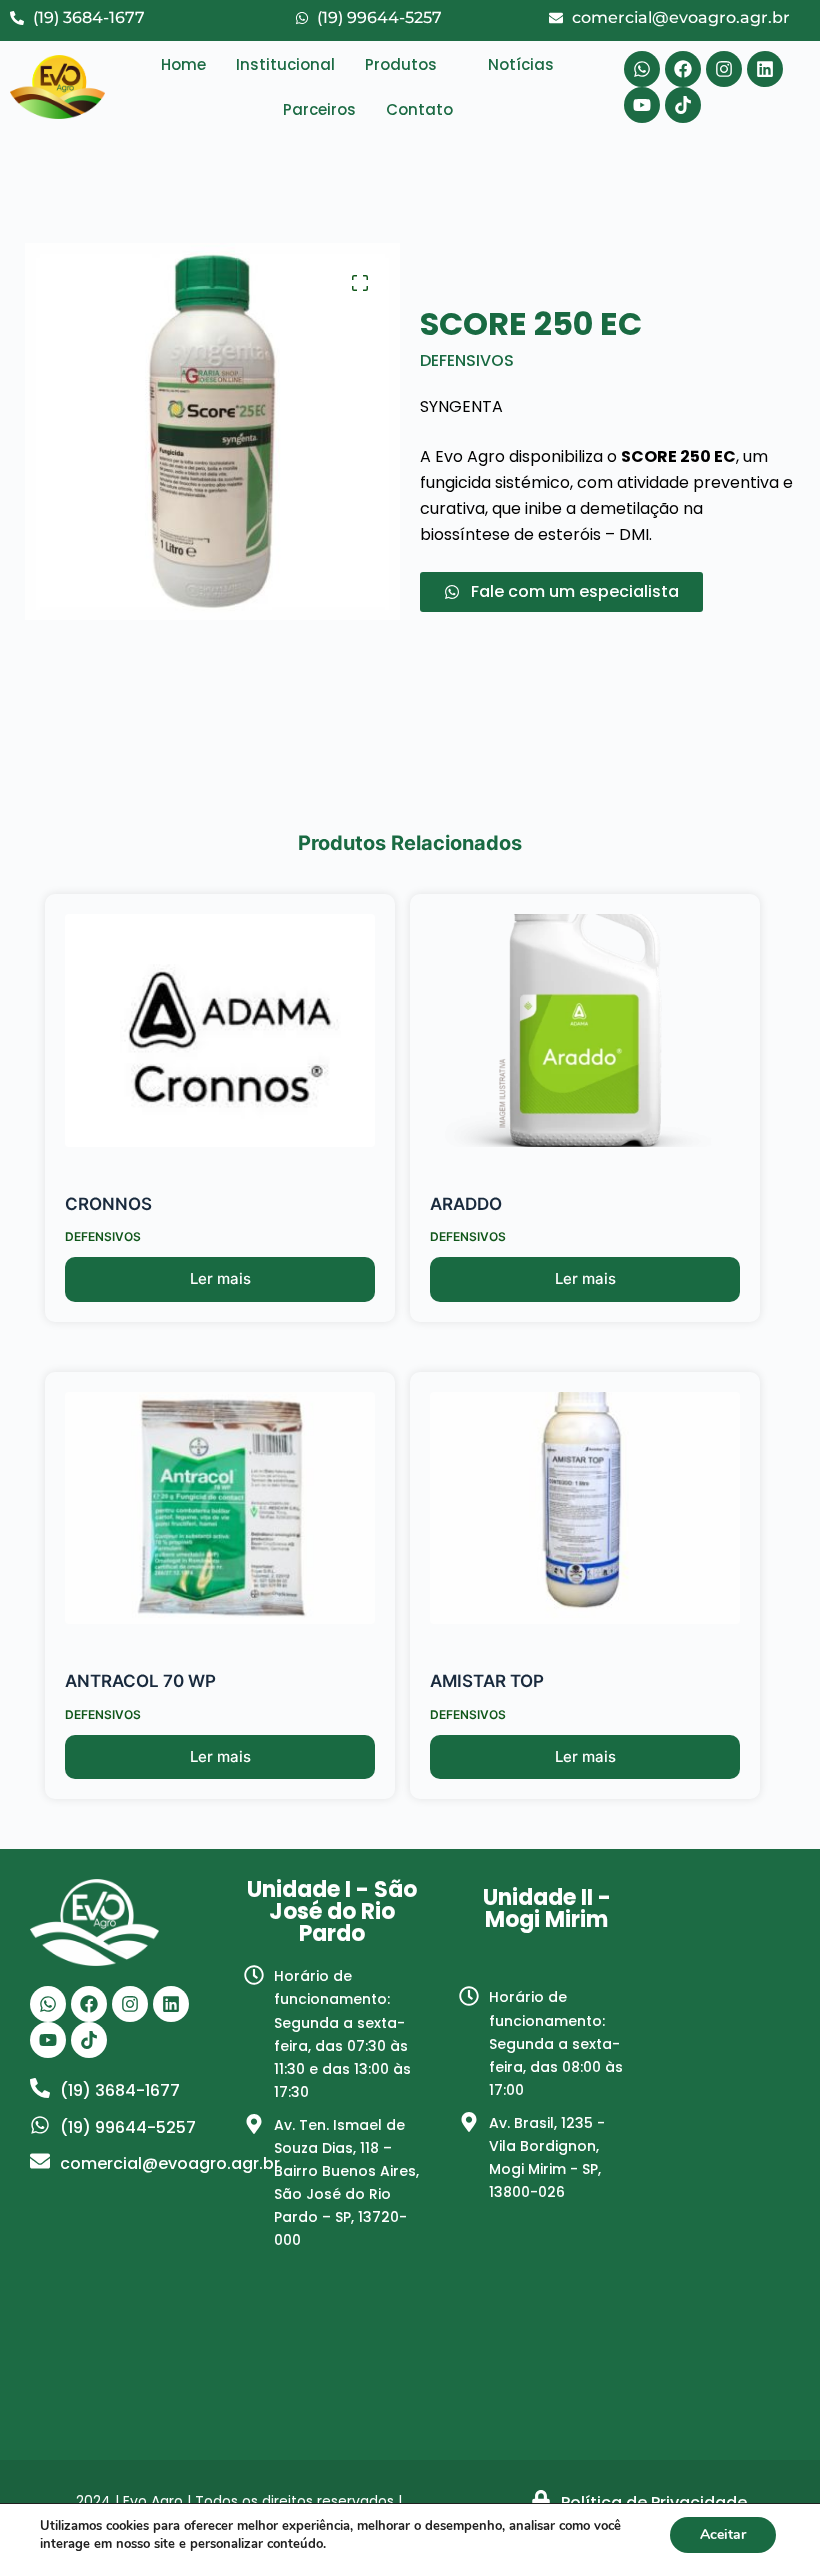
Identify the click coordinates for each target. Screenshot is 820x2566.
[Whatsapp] (642, 69)
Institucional (285, 64)
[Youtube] (642, 105)
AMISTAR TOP (487, 1681)
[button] (411, 64)
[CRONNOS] (220, 1030)
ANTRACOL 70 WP (140, 1681)
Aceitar (723, 2534)
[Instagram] (724, 69)
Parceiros (319, 109)
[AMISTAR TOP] (585, 1508)
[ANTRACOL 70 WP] (220, 1508)
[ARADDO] (585, 1030)
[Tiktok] (683, 105)
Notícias (521, 64)
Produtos (401, 64)
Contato (419, 109)
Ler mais (220, 1278)
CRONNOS (108, 1204)
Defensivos (467, 360)
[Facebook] (683, 69)
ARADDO (466, 1204)
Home (183, 64)
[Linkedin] (765, 69)
